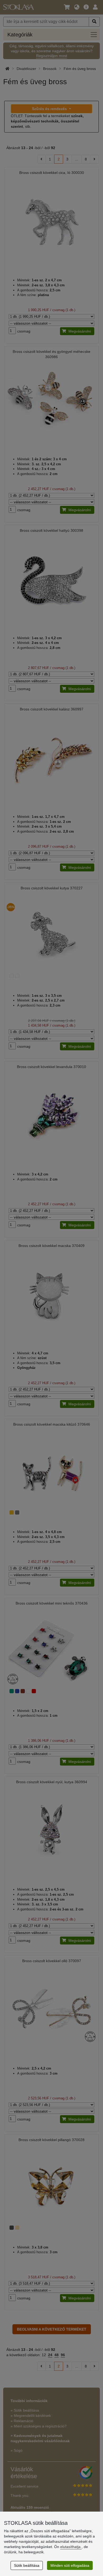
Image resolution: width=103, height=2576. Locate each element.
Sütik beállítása (27, 2565)
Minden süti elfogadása (70, 2565)
